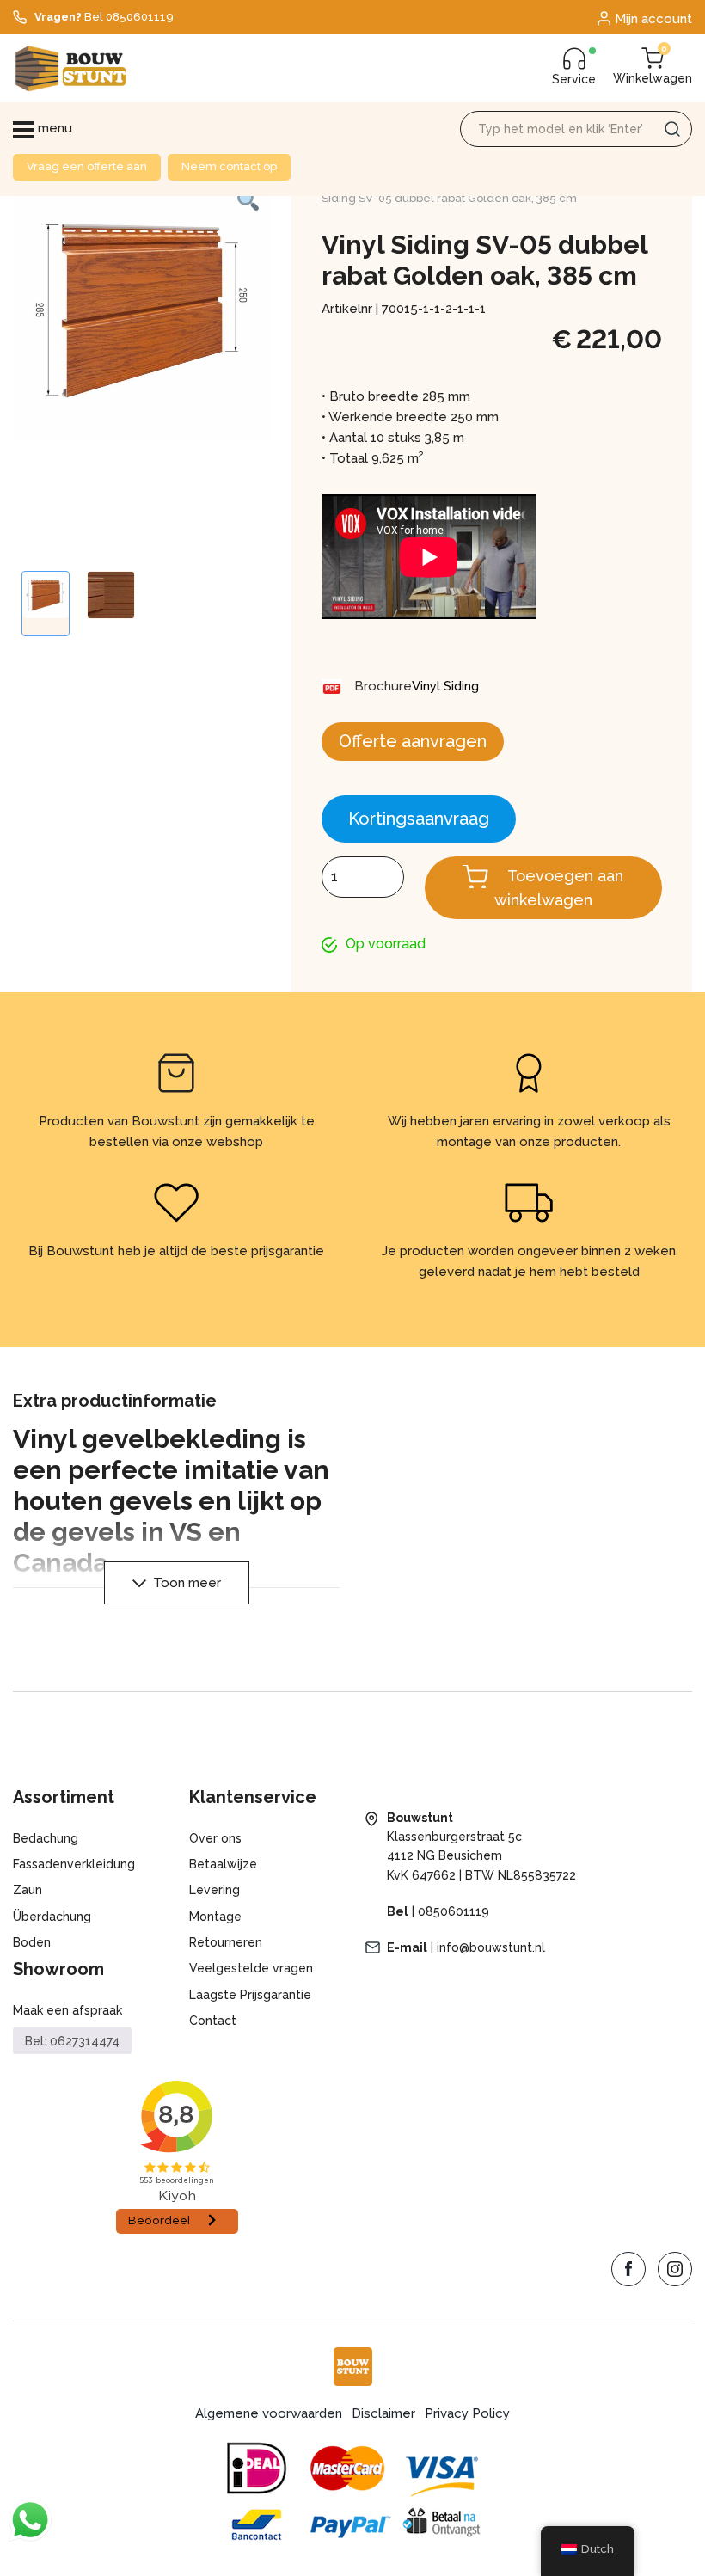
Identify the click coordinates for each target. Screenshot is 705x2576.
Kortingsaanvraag (419, 819)
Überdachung (52, 1917)
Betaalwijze (223, 1864)
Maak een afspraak (67, 2010)
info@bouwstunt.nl (491, 1947)
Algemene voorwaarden (269, 2413)
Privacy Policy (467, 2413)
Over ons (215, 1838)
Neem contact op (229, 166)
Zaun (28, 1890)
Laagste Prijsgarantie (250, 1995)
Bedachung (46, 1838)
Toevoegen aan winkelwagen (559, 888)
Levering (215, 1890)
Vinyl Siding (445, 686)
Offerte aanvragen (413, 741)
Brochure (383, 686)
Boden (32, 1942)
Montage (215, 1917)
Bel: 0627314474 (72, 2041)
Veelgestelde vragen (251, 1968)
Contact (213, 2021)
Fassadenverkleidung (74, 1864)
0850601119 (454, 1911)
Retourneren (226, 1942)
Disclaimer (383, 2413)
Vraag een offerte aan (87, 166)
